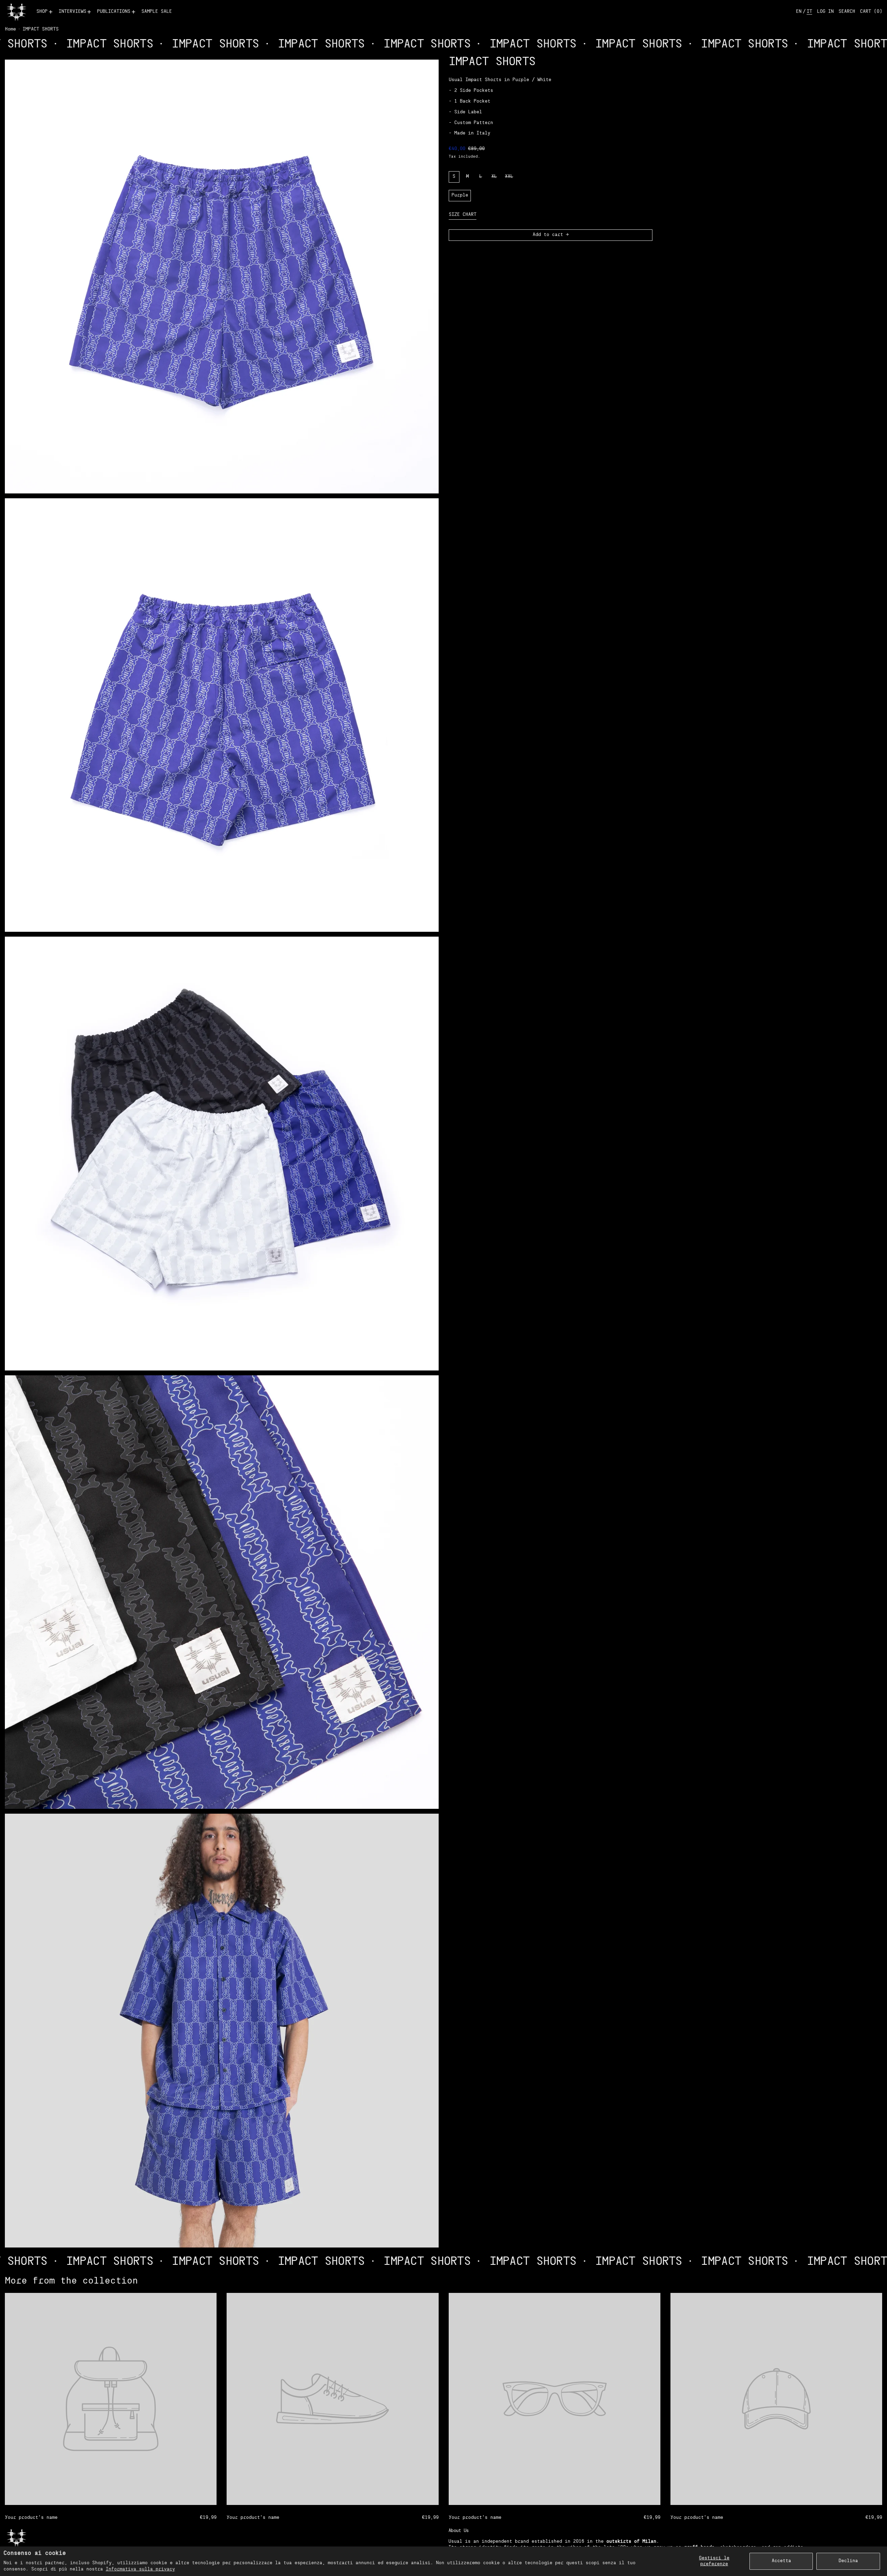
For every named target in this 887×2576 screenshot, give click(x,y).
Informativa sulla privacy (140, 2569)
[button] (847, 12)
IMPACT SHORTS (41, 29)
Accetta (781, 2561)
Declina (848, 2561)
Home (10, 29)
